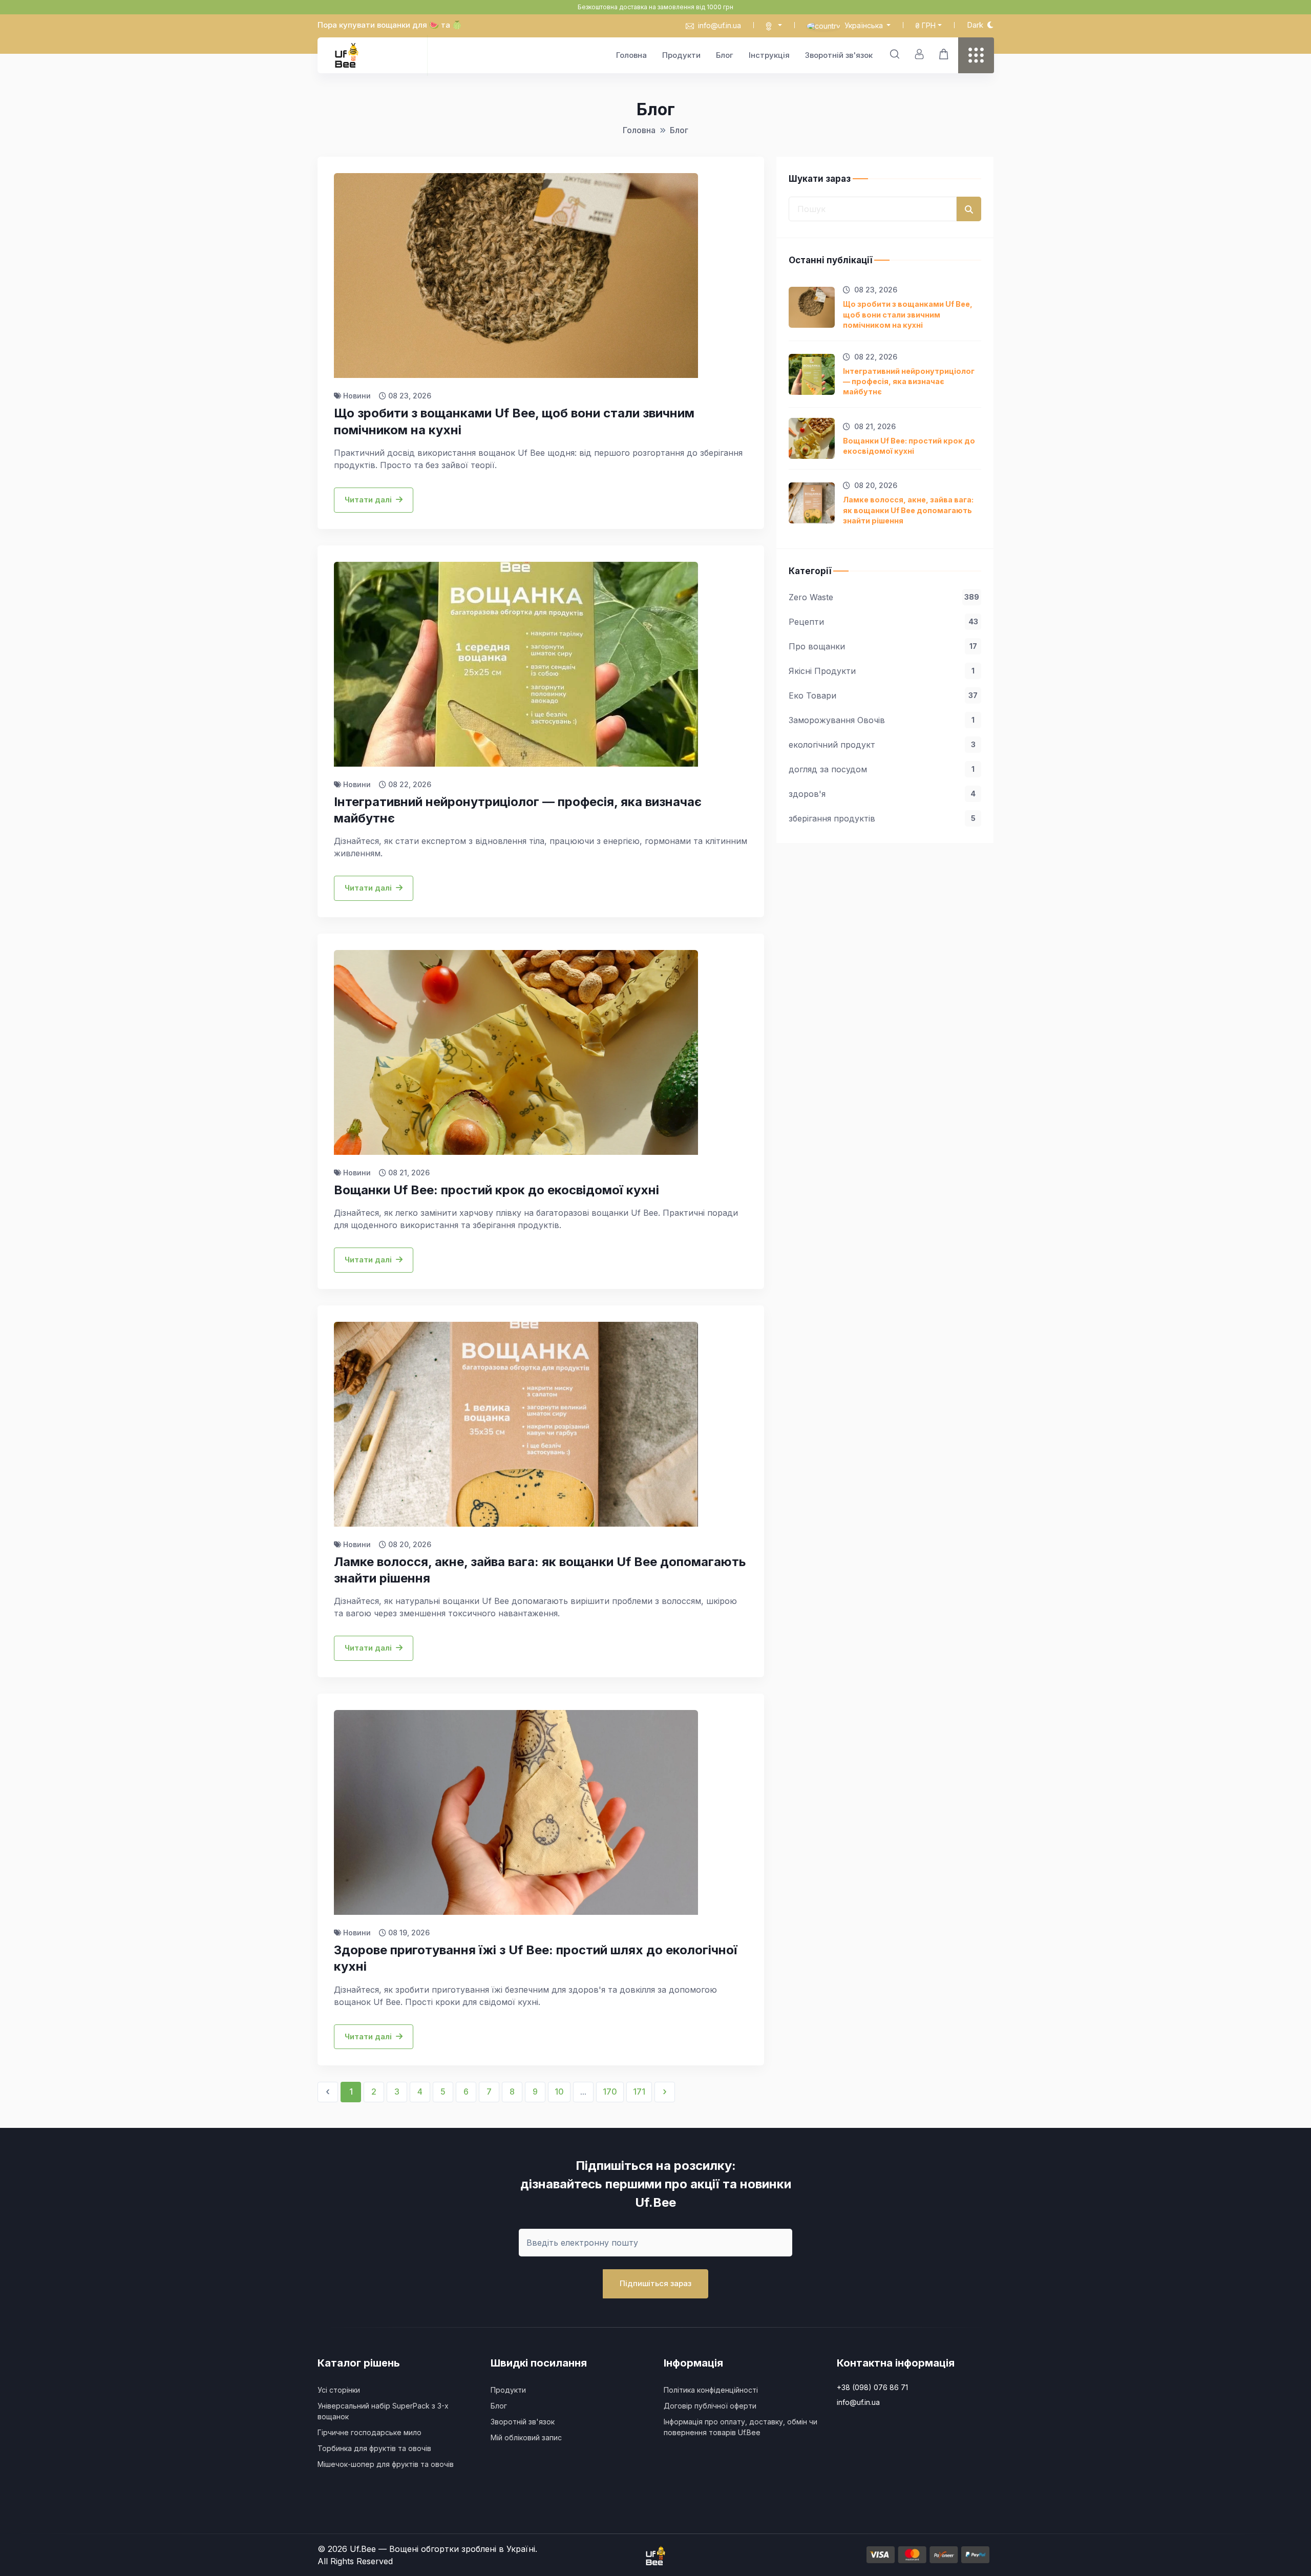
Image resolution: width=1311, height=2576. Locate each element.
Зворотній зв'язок (839, 55)
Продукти (681, 55)
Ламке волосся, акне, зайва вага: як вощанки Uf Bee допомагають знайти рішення (908, 510)
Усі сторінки (339, 2390)
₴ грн (925, 25)
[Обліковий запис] (919, 54)
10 (559, 2092)
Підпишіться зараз (655, 2283)
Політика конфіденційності (711, 2390)
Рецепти (883, 622)
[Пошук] (969, 209)
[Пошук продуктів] (895, 54)
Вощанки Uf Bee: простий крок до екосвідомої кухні (909, 446)
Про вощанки (883, 646)
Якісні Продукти (882, 671)
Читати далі (368, 500)
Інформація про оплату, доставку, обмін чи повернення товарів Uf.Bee (741, 2427)
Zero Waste (884, 597)
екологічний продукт (882, 745)
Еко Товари (883, 695)
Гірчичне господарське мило (369, 2432)
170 (610, 2092)
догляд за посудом (882, 769)
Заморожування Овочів (882, 720)
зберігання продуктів (882, 818)
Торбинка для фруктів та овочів (374, 2448)
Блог (725, 55)
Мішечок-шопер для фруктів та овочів (386, 2464)
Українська (864, 25)
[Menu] (976, 55)
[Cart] (944, 54)
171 (639, 2092)
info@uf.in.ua (720, 25)
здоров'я (882, 794)
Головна (631, 55)
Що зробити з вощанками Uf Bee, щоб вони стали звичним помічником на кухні (908, 314)
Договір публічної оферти (710, 2406)
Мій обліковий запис (526, 2437)
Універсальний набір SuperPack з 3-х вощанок (383, 2411)
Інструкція (769, 55)
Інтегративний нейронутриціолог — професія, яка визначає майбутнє (909, 381)
